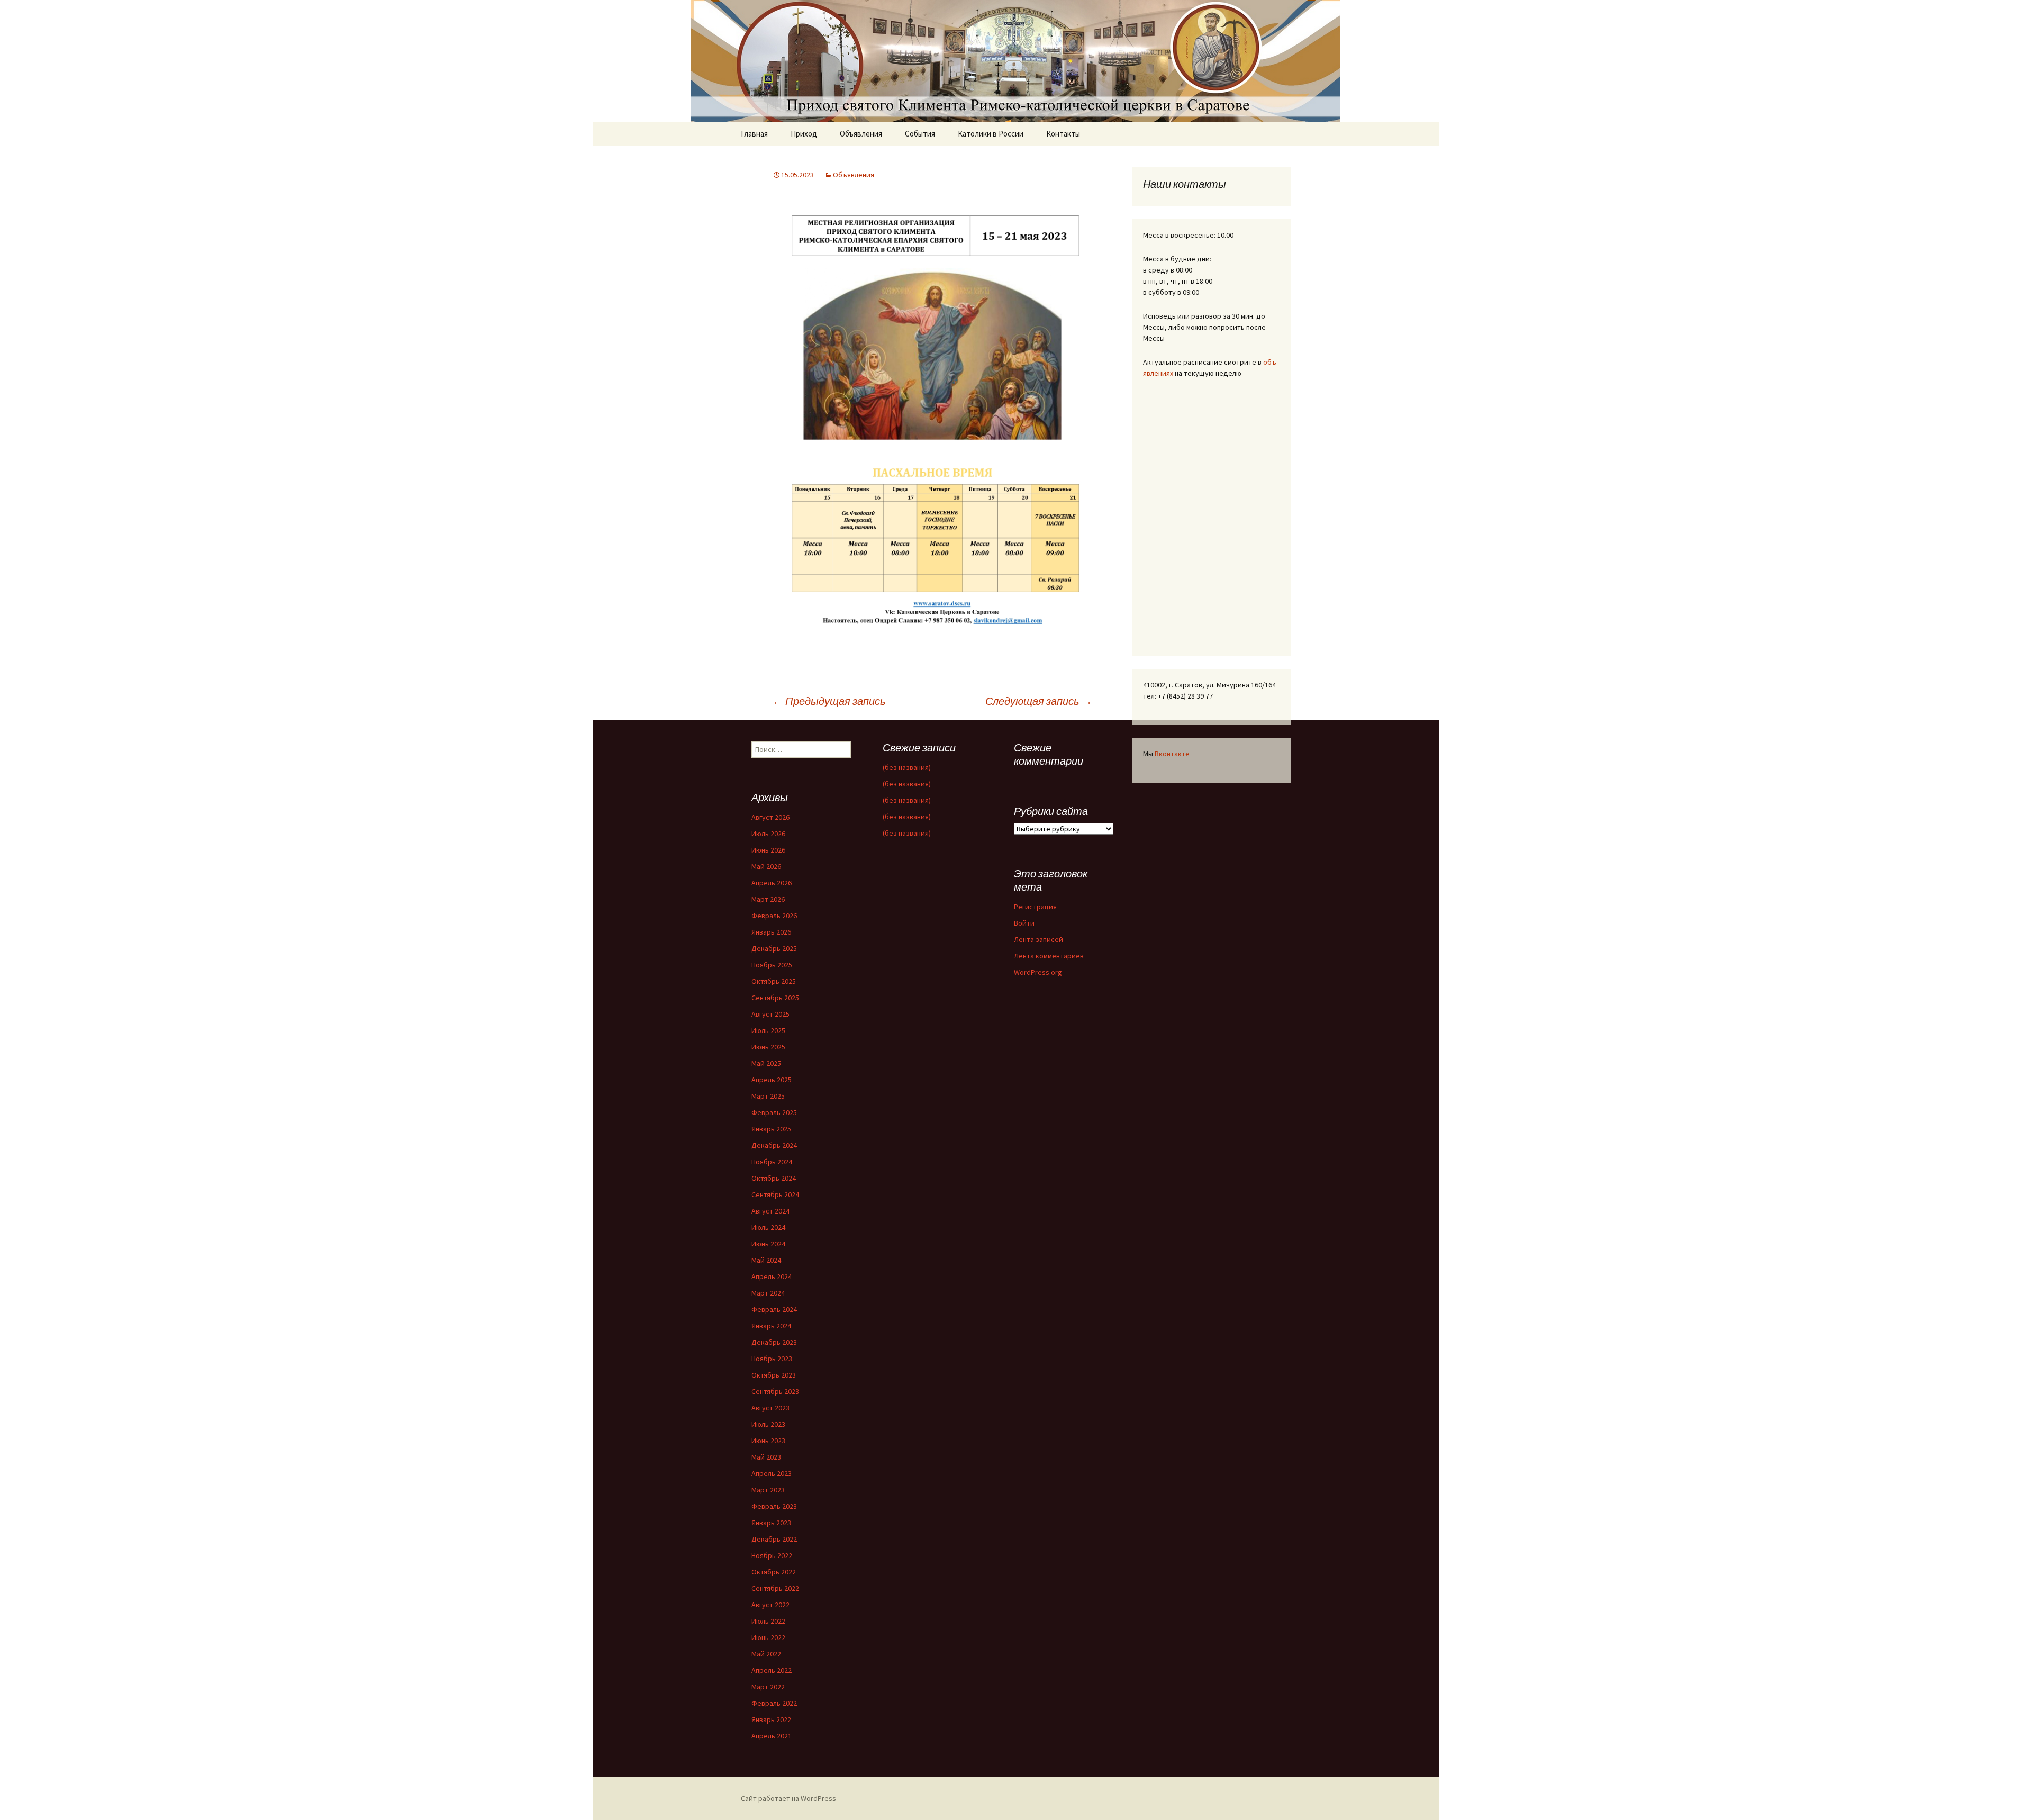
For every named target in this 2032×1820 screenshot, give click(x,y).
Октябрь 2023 (774, 1375)
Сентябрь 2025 (775, 998)
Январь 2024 (771, 1326)
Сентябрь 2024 (775, 1194)
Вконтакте (1172, 754)
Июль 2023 (768, 1424)
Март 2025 (768, 1096)
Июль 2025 (768, 1030)
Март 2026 (768, 899)
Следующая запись (1039, 701)
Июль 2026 (768, 834)
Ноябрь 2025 (772, 965)
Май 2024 (766, 1260)
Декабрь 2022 (774, 1539)
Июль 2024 (768, 1227)
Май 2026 (766, 866)
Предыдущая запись (829, 701)
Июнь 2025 (768, 1047)
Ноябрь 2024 (772, 1162)
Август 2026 (770, 817)
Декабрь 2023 (774, 1342)
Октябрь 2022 (774, 1572)
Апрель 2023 (772, 1473)
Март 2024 (768, 1293)
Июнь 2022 (768, 1637)
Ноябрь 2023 (772, 1359)
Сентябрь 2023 (775, 1391)
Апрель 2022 (772, 1670)
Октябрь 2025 (774, 981)
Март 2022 (768, 1687)
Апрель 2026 (772, 883)
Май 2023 (766, 1457)
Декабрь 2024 (774, 1145)
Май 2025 (766, 1063)
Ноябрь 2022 (772, 1555)
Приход (804, 134)
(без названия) (907, 767)
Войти (1024, 923)
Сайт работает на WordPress (788, 1798)
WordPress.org (1038, 972)
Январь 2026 (771, 932)
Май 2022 (766, 1654)
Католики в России (991, 134)
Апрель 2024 (772, 1276)
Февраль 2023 (774, 1506)
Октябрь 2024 (774, 1178)
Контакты (1063, 134)
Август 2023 (770, 1408)
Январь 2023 (771, 1523)
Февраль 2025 (774, 1112)
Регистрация (1035, 907)
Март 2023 (768, 1490)
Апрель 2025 (772, 1080)
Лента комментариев (1049, 956)
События (920, 134)
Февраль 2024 (774, 1309)
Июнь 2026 (768, 850)
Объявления (861, 134)
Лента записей (1038, 939)
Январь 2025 (771, 1129)
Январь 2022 (771, 1719)
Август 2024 (770, 1211)
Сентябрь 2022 (775, 1588)
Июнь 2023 (768, 1441)
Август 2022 (770, 1605)
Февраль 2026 (774, 916)
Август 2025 (770, 1014)
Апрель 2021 (772, 1736)
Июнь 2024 (768, 1244)
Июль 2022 (768, 1621)
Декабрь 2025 (774, 948)
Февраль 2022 (774, 1703)
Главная (754, 134)
